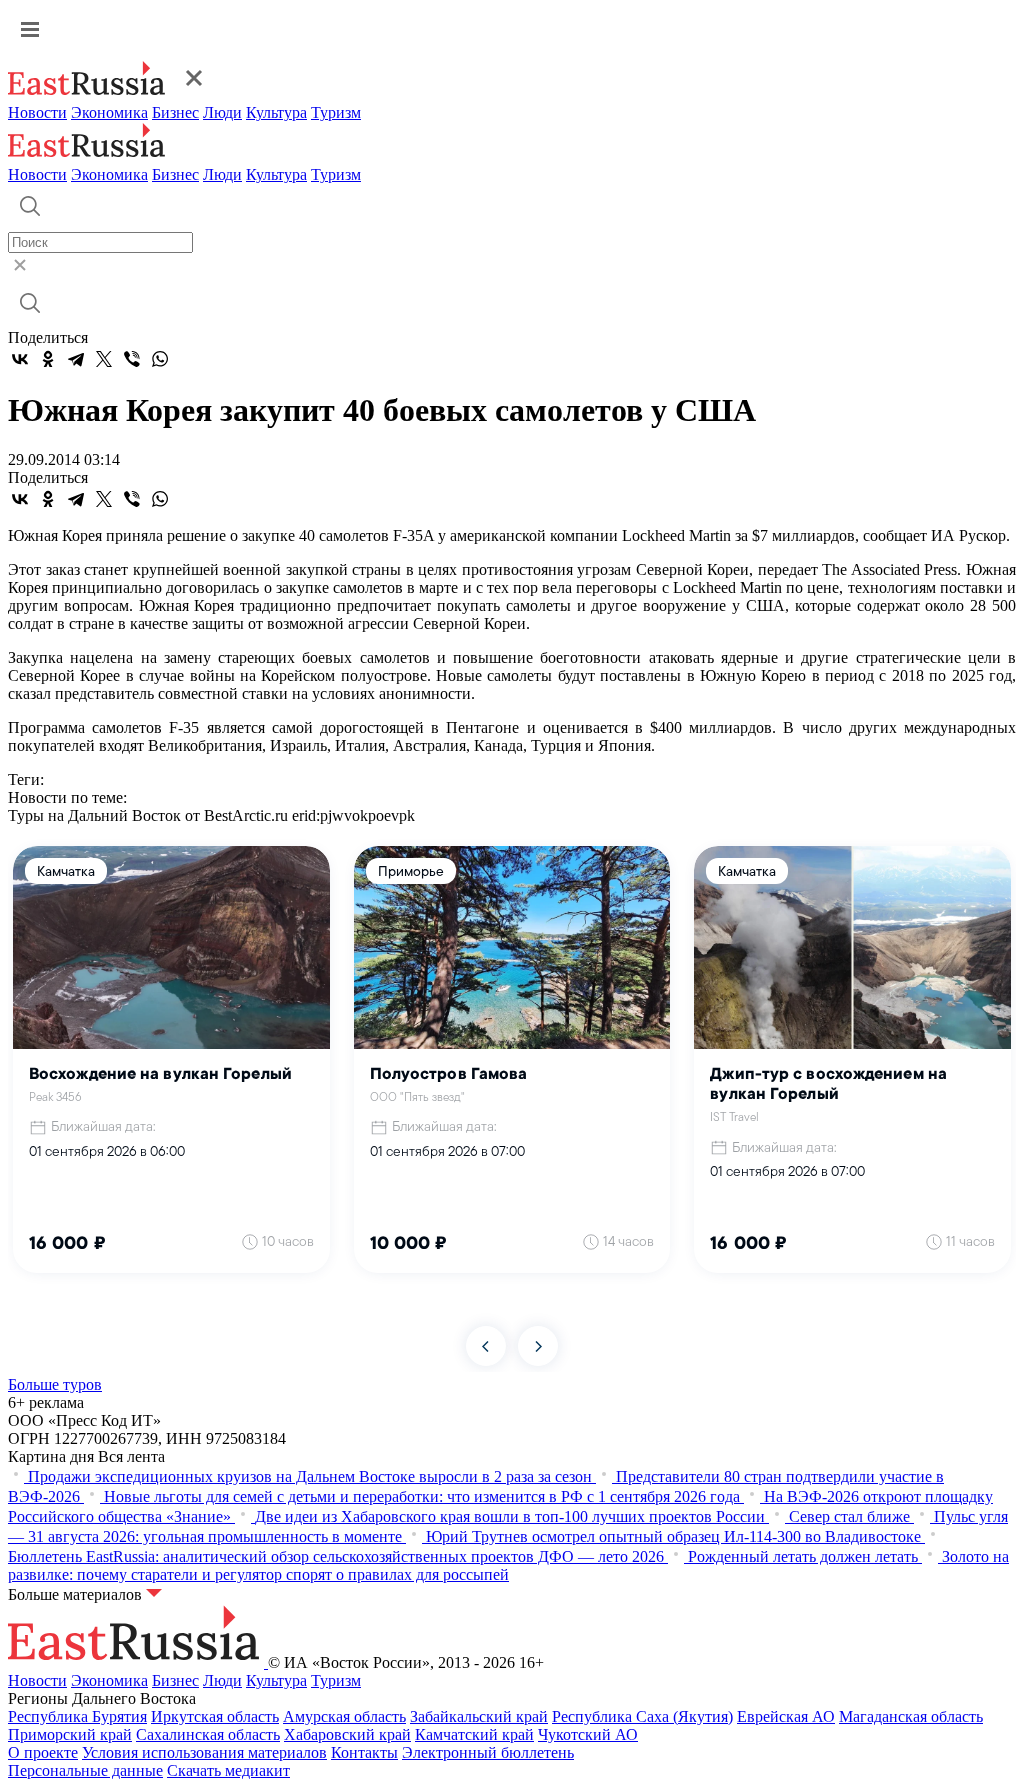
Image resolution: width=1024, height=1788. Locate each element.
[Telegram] (76, 359)
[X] (104, 359)
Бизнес (175, 112)
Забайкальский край (479, 1716)
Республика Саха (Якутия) (642, 1716)
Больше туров (55, 1384)
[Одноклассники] (48, 359)
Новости (37, 112)
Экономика (109, 112)
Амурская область (344, 1716)
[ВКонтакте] (20, 359)
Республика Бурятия (77, 1716)
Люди (222, 112)
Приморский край (70, 1734)
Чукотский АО (588, 1734)
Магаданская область (911, 1716)
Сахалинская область (208, 1734)
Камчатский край (474, 1734)
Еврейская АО (786, 1716)
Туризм (336, 112)
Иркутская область (215, 1716)
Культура (276, 112)
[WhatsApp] (160, 359)
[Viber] (132, 359)
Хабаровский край (347, 1734)
